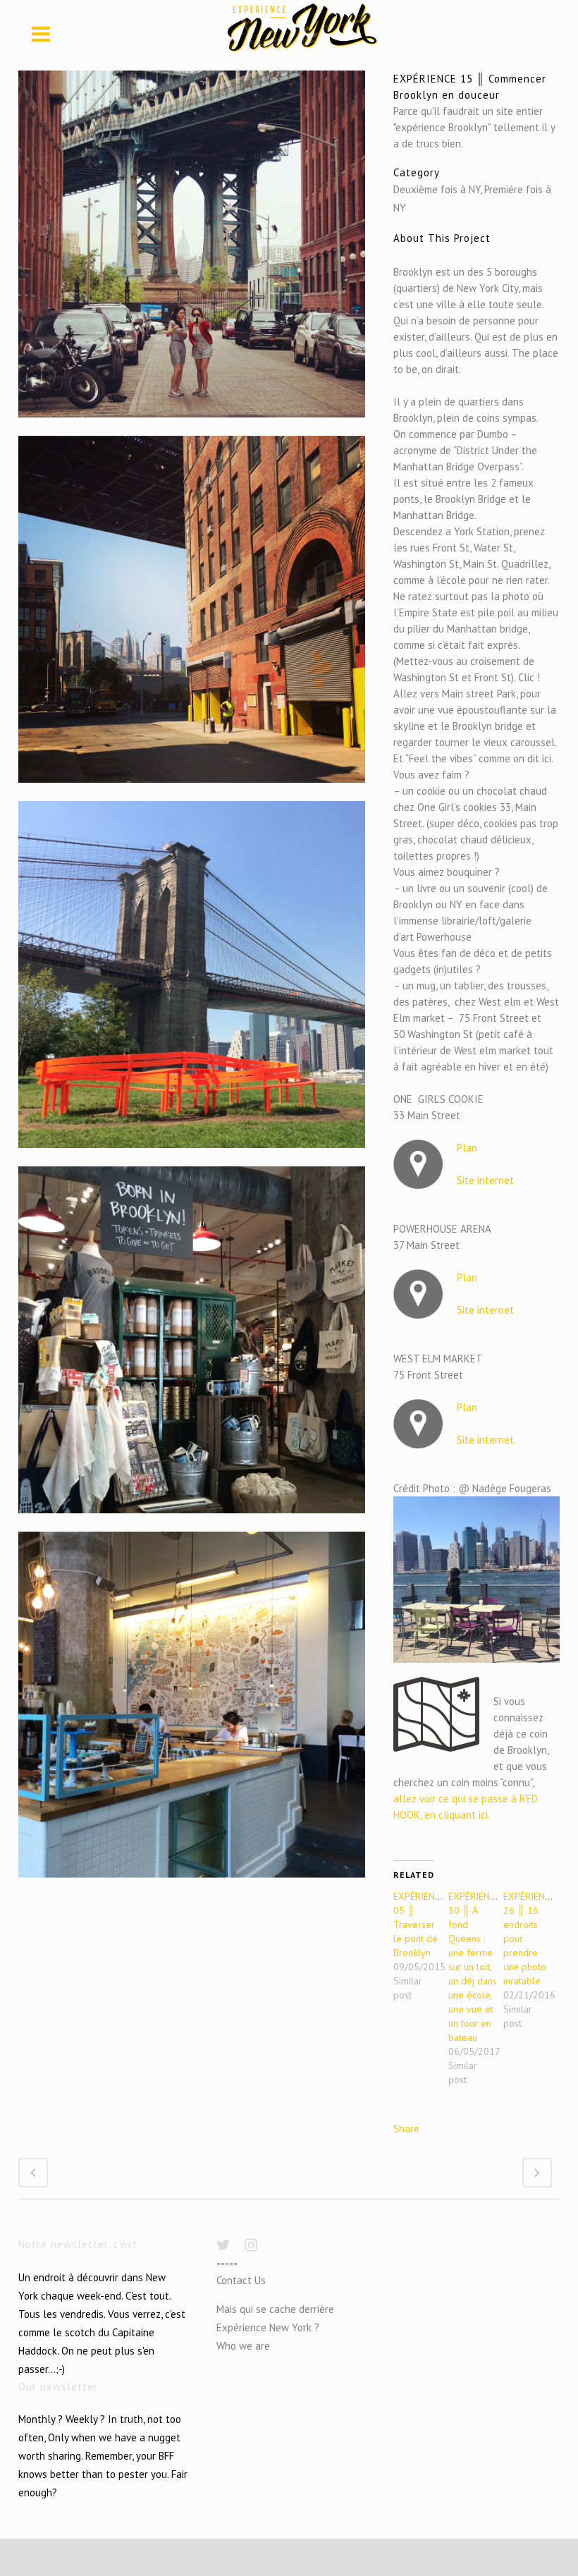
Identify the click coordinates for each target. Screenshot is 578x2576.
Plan (467, 1148)
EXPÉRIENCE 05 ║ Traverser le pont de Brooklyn (419, 1924)
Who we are (243, 2346)
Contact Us (241, 2280)
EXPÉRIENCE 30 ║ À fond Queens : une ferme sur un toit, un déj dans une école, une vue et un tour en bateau (474, 1967)
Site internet (485, 1180)
